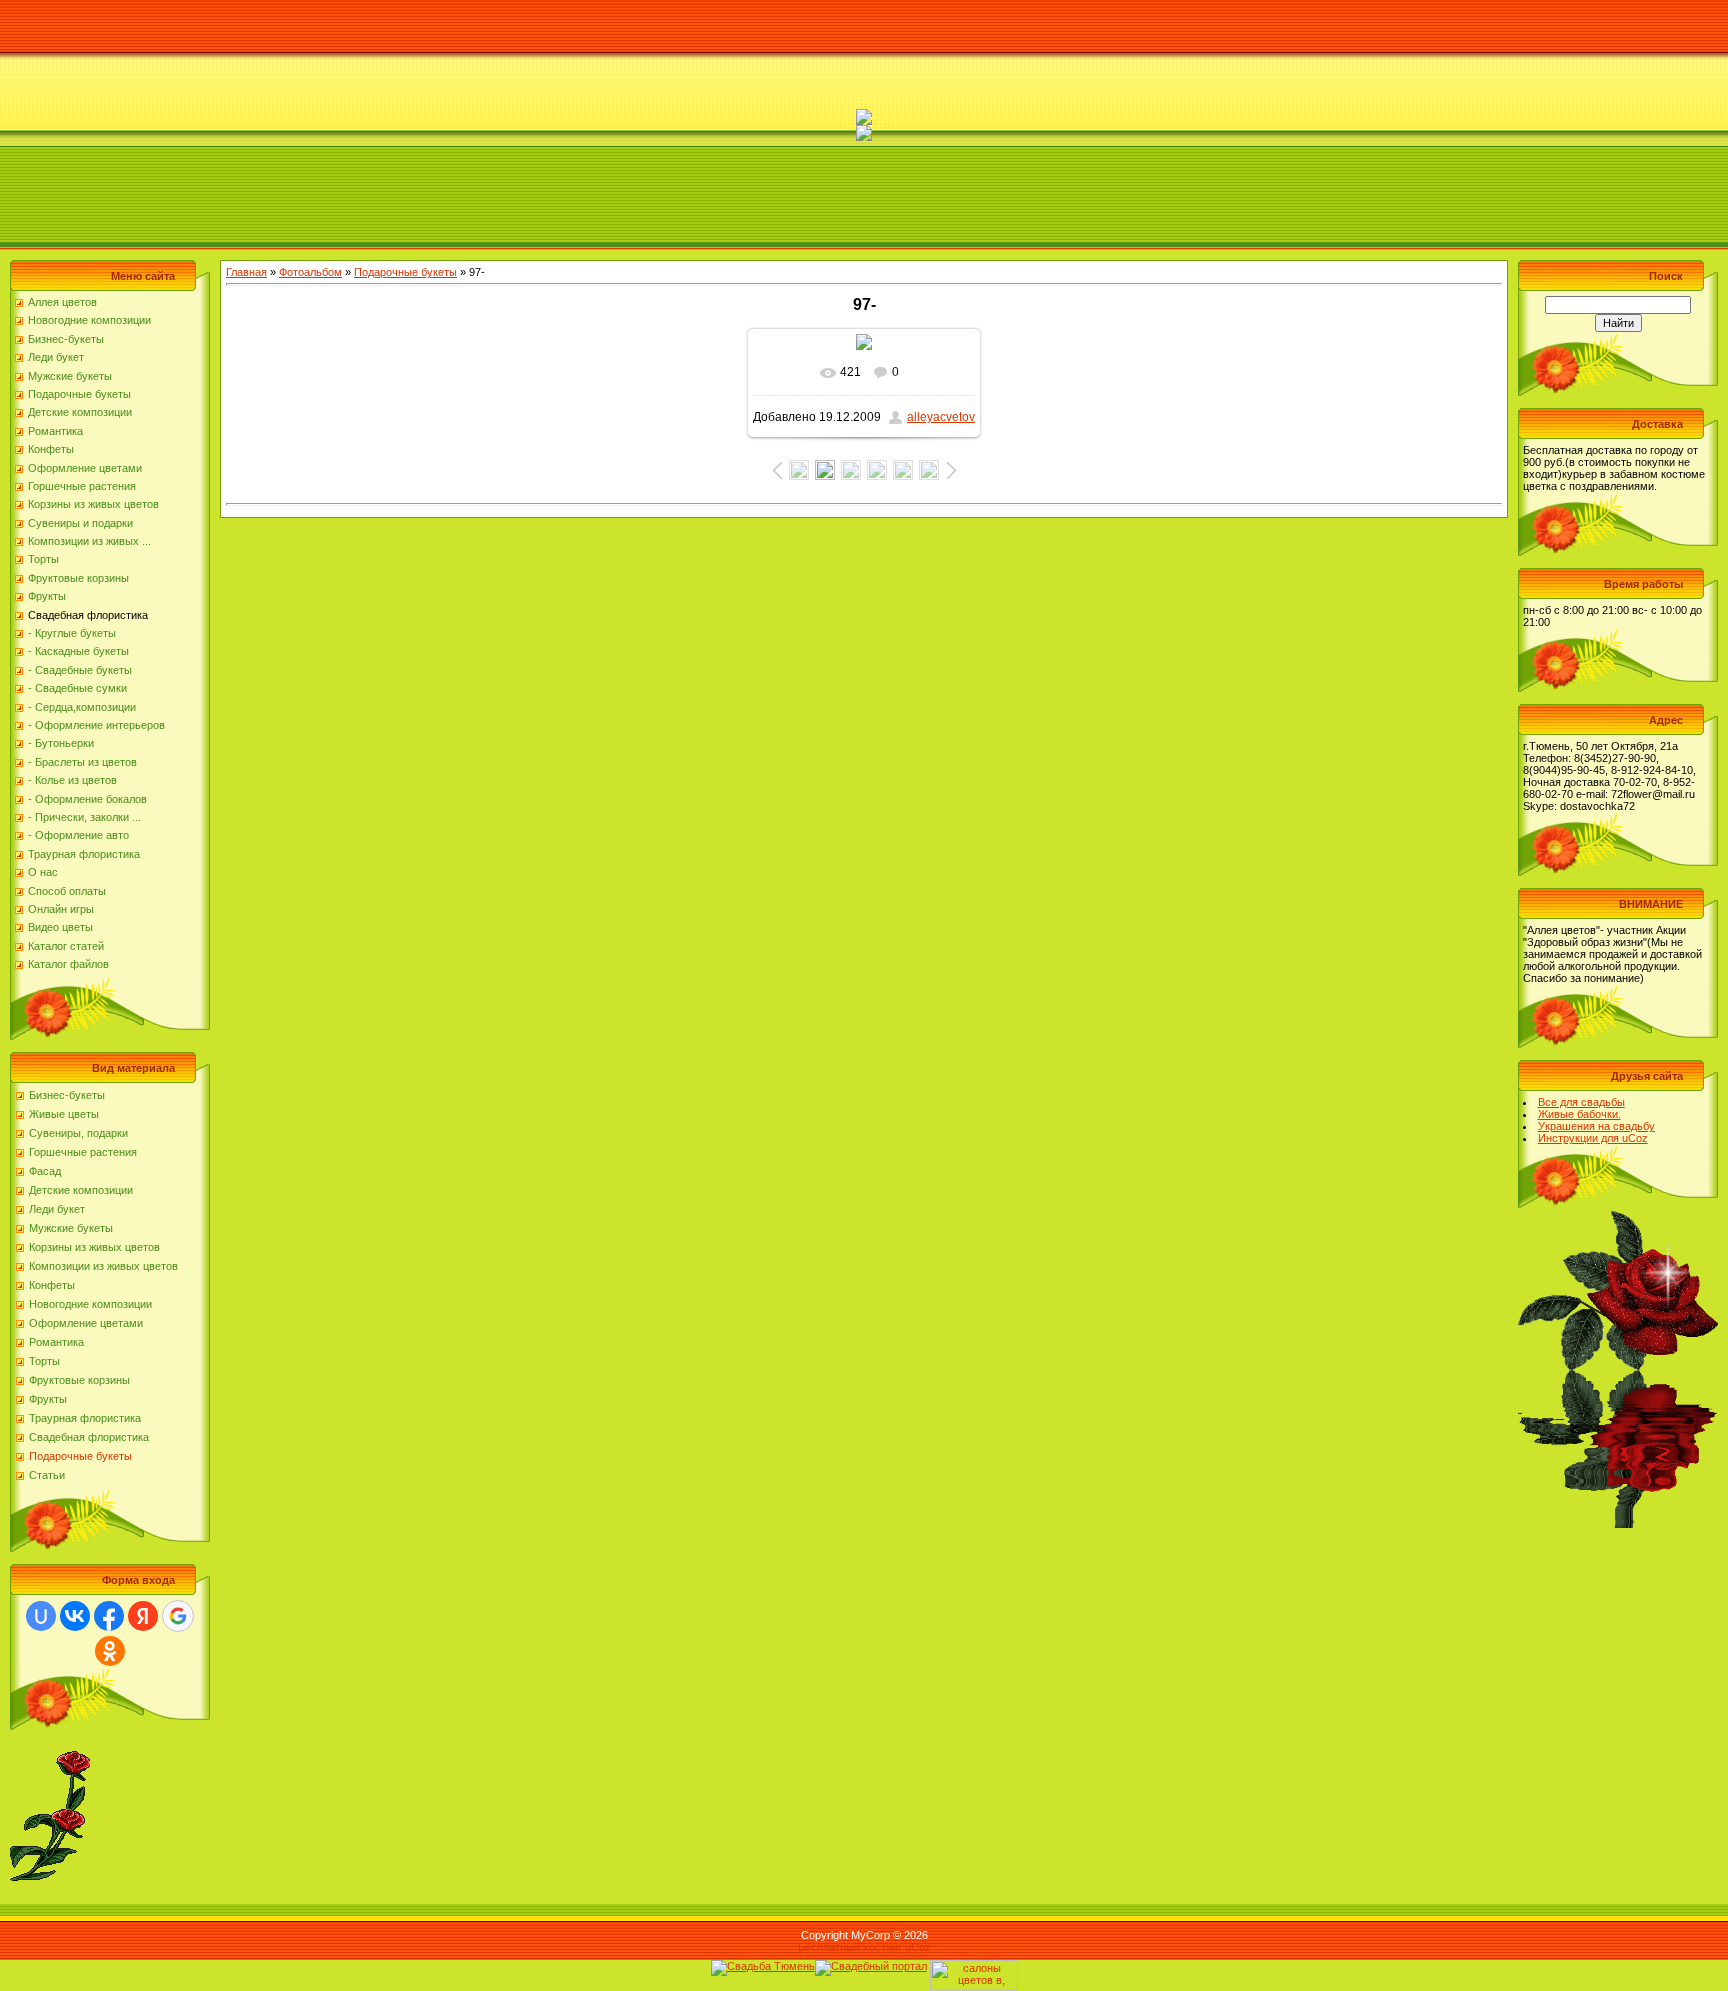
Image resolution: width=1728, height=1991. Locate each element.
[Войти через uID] (41, 1616)
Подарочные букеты (80, 1456)
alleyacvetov (941, 417)
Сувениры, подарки (78, 1133)
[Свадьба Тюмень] (763, 1966)
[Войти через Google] (178, 1616)
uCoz (918, 1947)
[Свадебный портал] (871, 1966)
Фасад (45, 1171)
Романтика (56, 1342)
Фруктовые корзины (79, 1380)
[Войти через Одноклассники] (110, 1651)
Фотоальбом (310, 272)
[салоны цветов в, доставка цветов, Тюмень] (974, 1966)
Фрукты (48, 1399)
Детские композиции (81, 1190)
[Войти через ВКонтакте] (75, 1616)
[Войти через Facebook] (109, 1616)
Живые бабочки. (1579, 1114)
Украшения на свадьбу (1596, 1126)
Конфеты (52, 1285)
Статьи (47, 1475)
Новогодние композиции (90, 1304)
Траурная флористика (85, 1418)
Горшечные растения (83, 1152)
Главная (246, 272)
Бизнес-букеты (67, 1095)
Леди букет (57, 1209)
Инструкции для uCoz (1593, 1138)
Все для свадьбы (1581, 1102)
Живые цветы (64, 1114)
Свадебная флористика (89, 1437)
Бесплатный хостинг (850, 1947)
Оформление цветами (86, 1323)
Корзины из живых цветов (94, 1247)
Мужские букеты (71, 1228)
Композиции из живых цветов (103, 1266)
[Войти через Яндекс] (143, 1616)
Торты (44, 1361)
